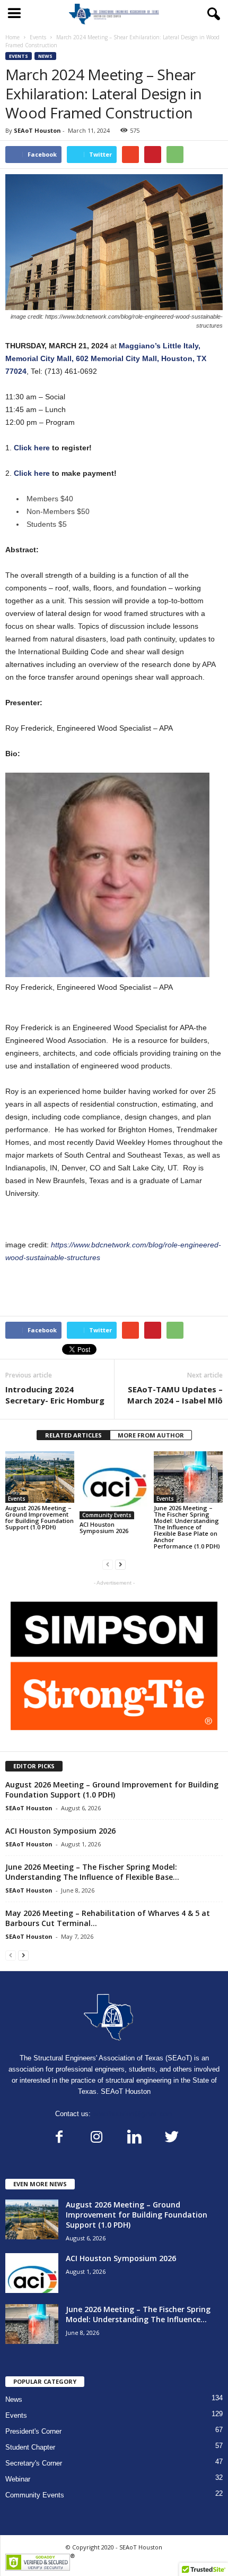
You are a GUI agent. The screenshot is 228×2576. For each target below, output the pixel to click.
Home (12, 37)
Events (38, 37)
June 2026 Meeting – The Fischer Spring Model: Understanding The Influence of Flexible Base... (92, 1872)
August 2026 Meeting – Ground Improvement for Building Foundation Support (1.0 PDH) (40, 1517)
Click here (32, 448)
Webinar (18, 2479)
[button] (212, 14)
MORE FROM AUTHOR (151, 1435)
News (45, 56)
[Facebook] (61, 2140)
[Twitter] (173, 2140)
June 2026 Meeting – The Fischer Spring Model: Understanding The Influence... (138, 2314)
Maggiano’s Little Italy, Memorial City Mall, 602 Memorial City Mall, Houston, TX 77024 (106, 358)
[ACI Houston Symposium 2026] (114, 1486)
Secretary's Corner (34, 2463)
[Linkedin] (137, 2140)
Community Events (107, 1515)
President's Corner (33, 2431)
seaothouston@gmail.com (133, 2114)
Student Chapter (30, 2447)
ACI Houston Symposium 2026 (104, 1527)
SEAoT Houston (37, 130)
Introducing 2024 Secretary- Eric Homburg (55, 1395)
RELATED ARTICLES (73, 1435)
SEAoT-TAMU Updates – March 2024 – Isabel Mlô (175, 1395)
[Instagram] (99, 2140)
